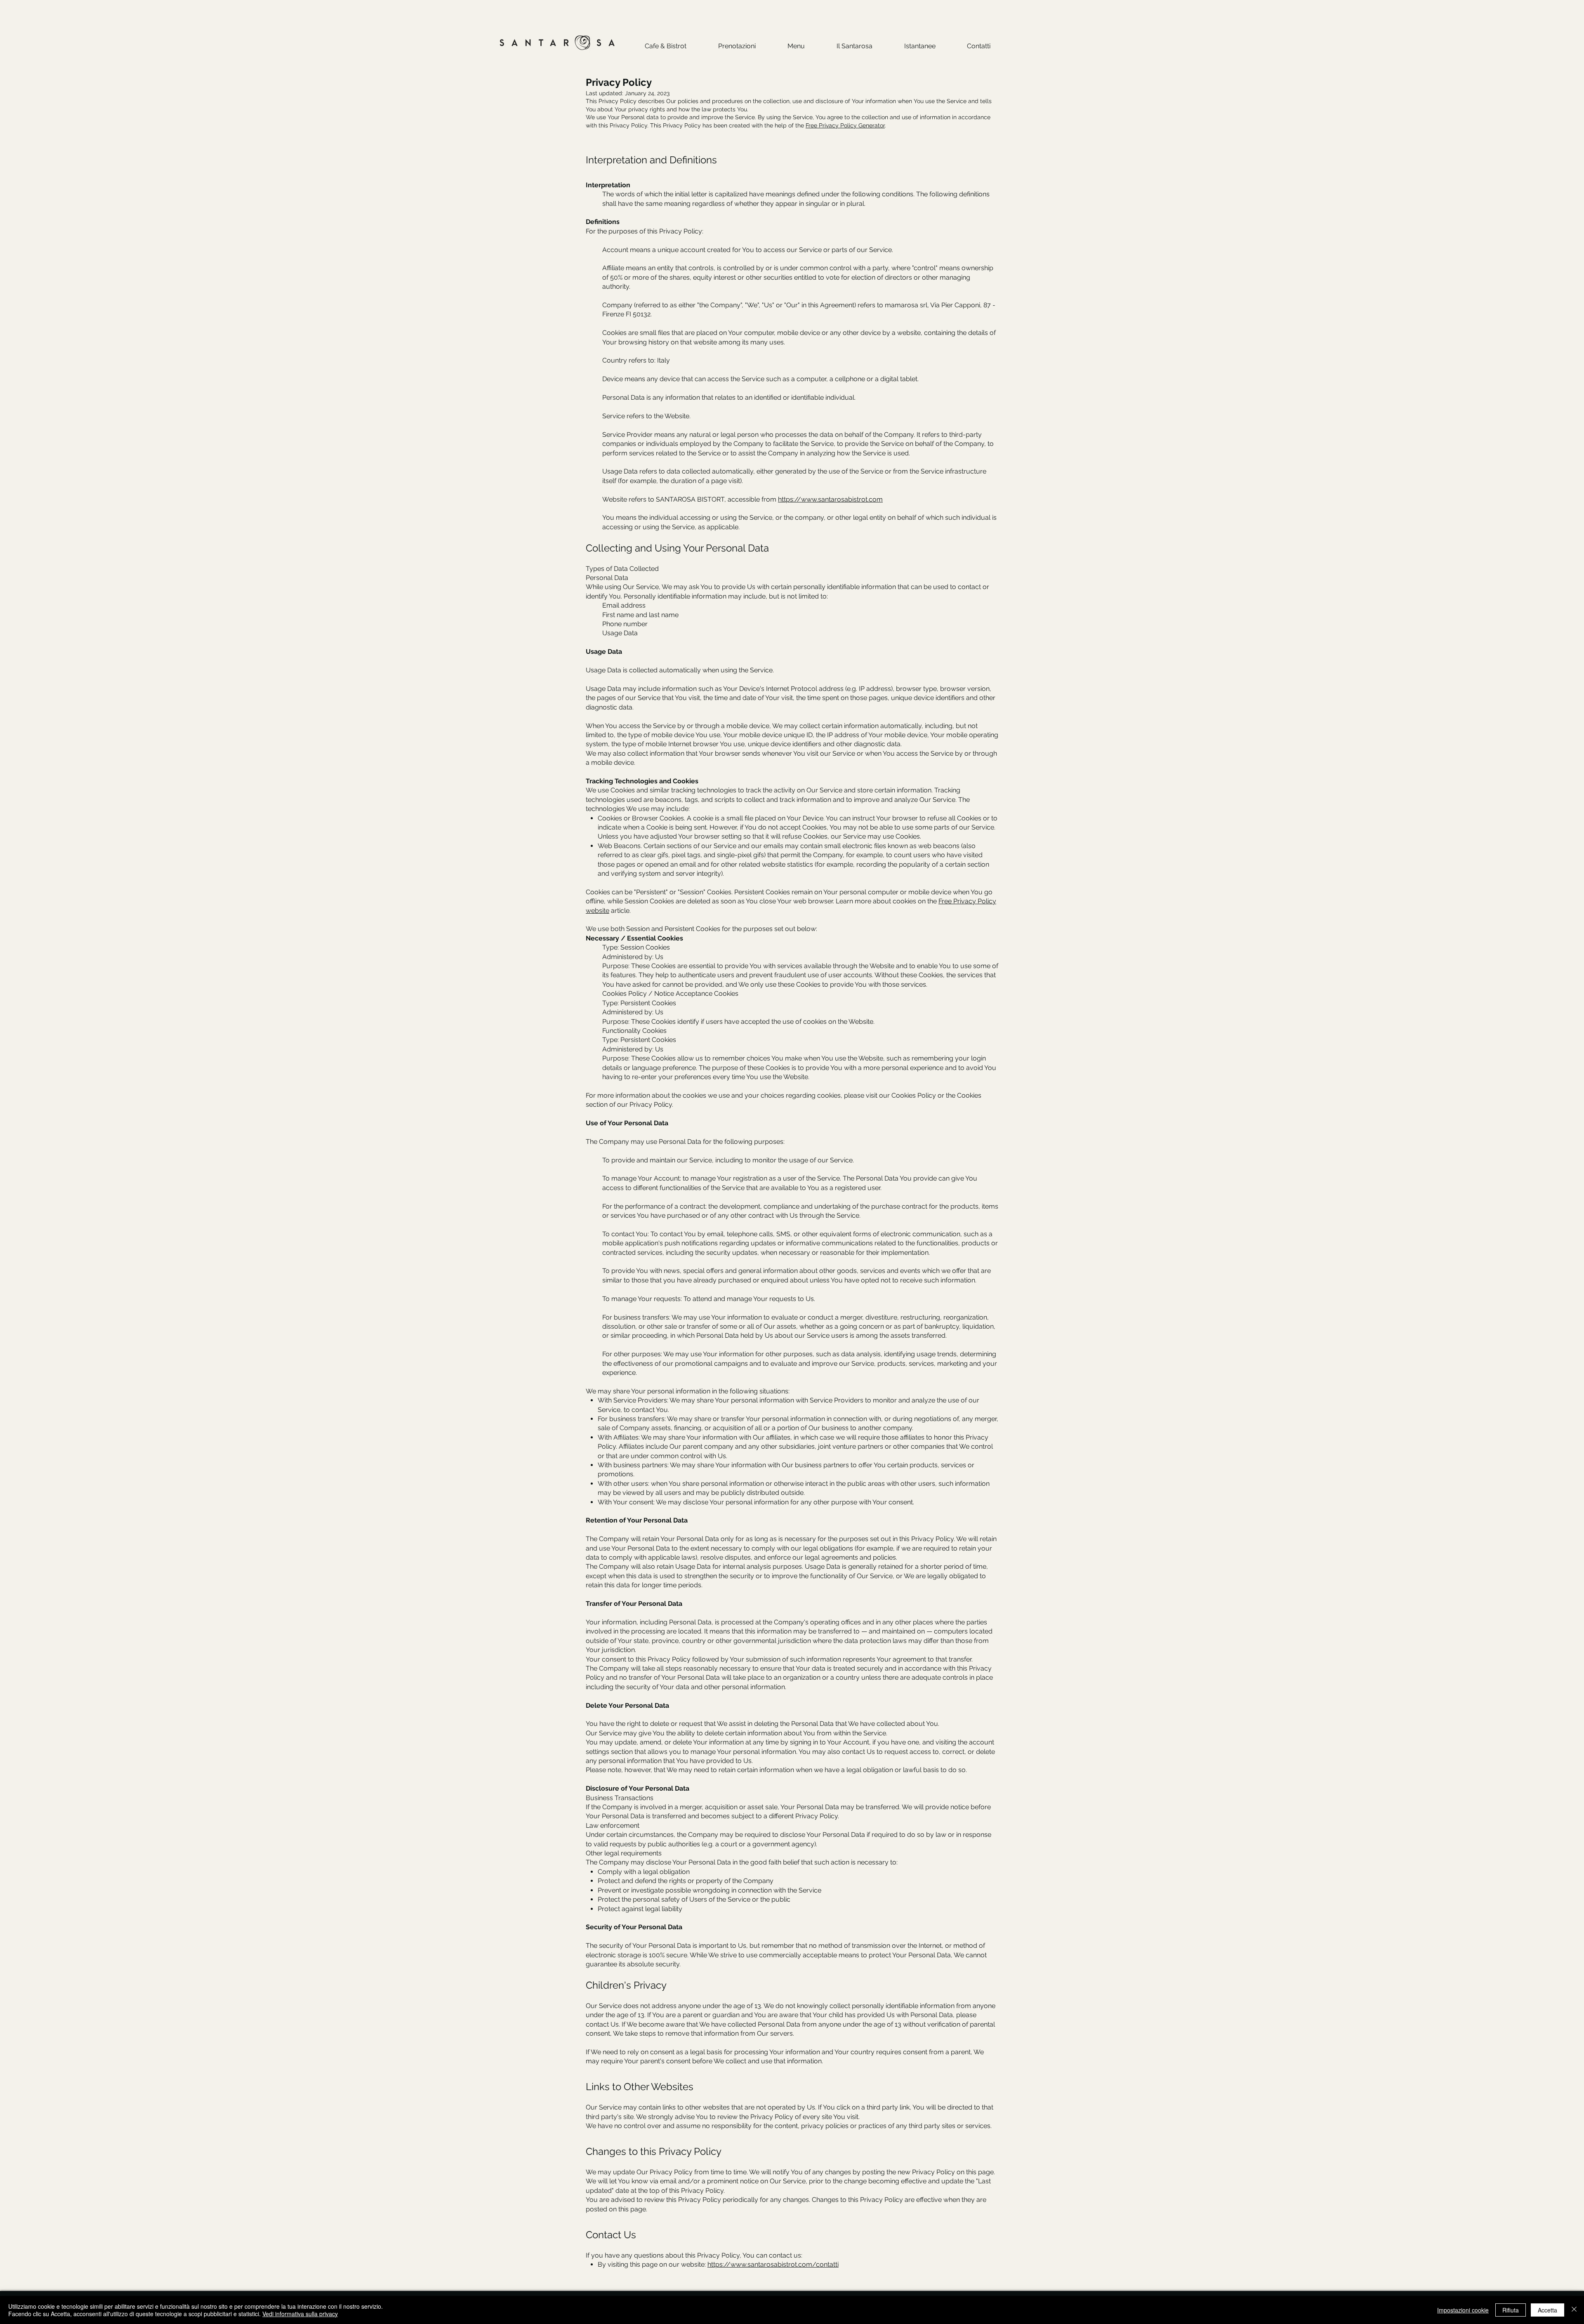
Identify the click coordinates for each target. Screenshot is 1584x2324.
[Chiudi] (1574, 2310)
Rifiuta (1511, 2310)
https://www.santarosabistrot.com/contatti (773, 2264)
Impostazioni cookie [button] (1463, 2310)
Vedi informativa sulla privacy (300, 2314)
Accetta (1547, 2310)
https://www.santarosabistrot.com (830, 499)
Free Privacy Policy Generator (845, 125)
